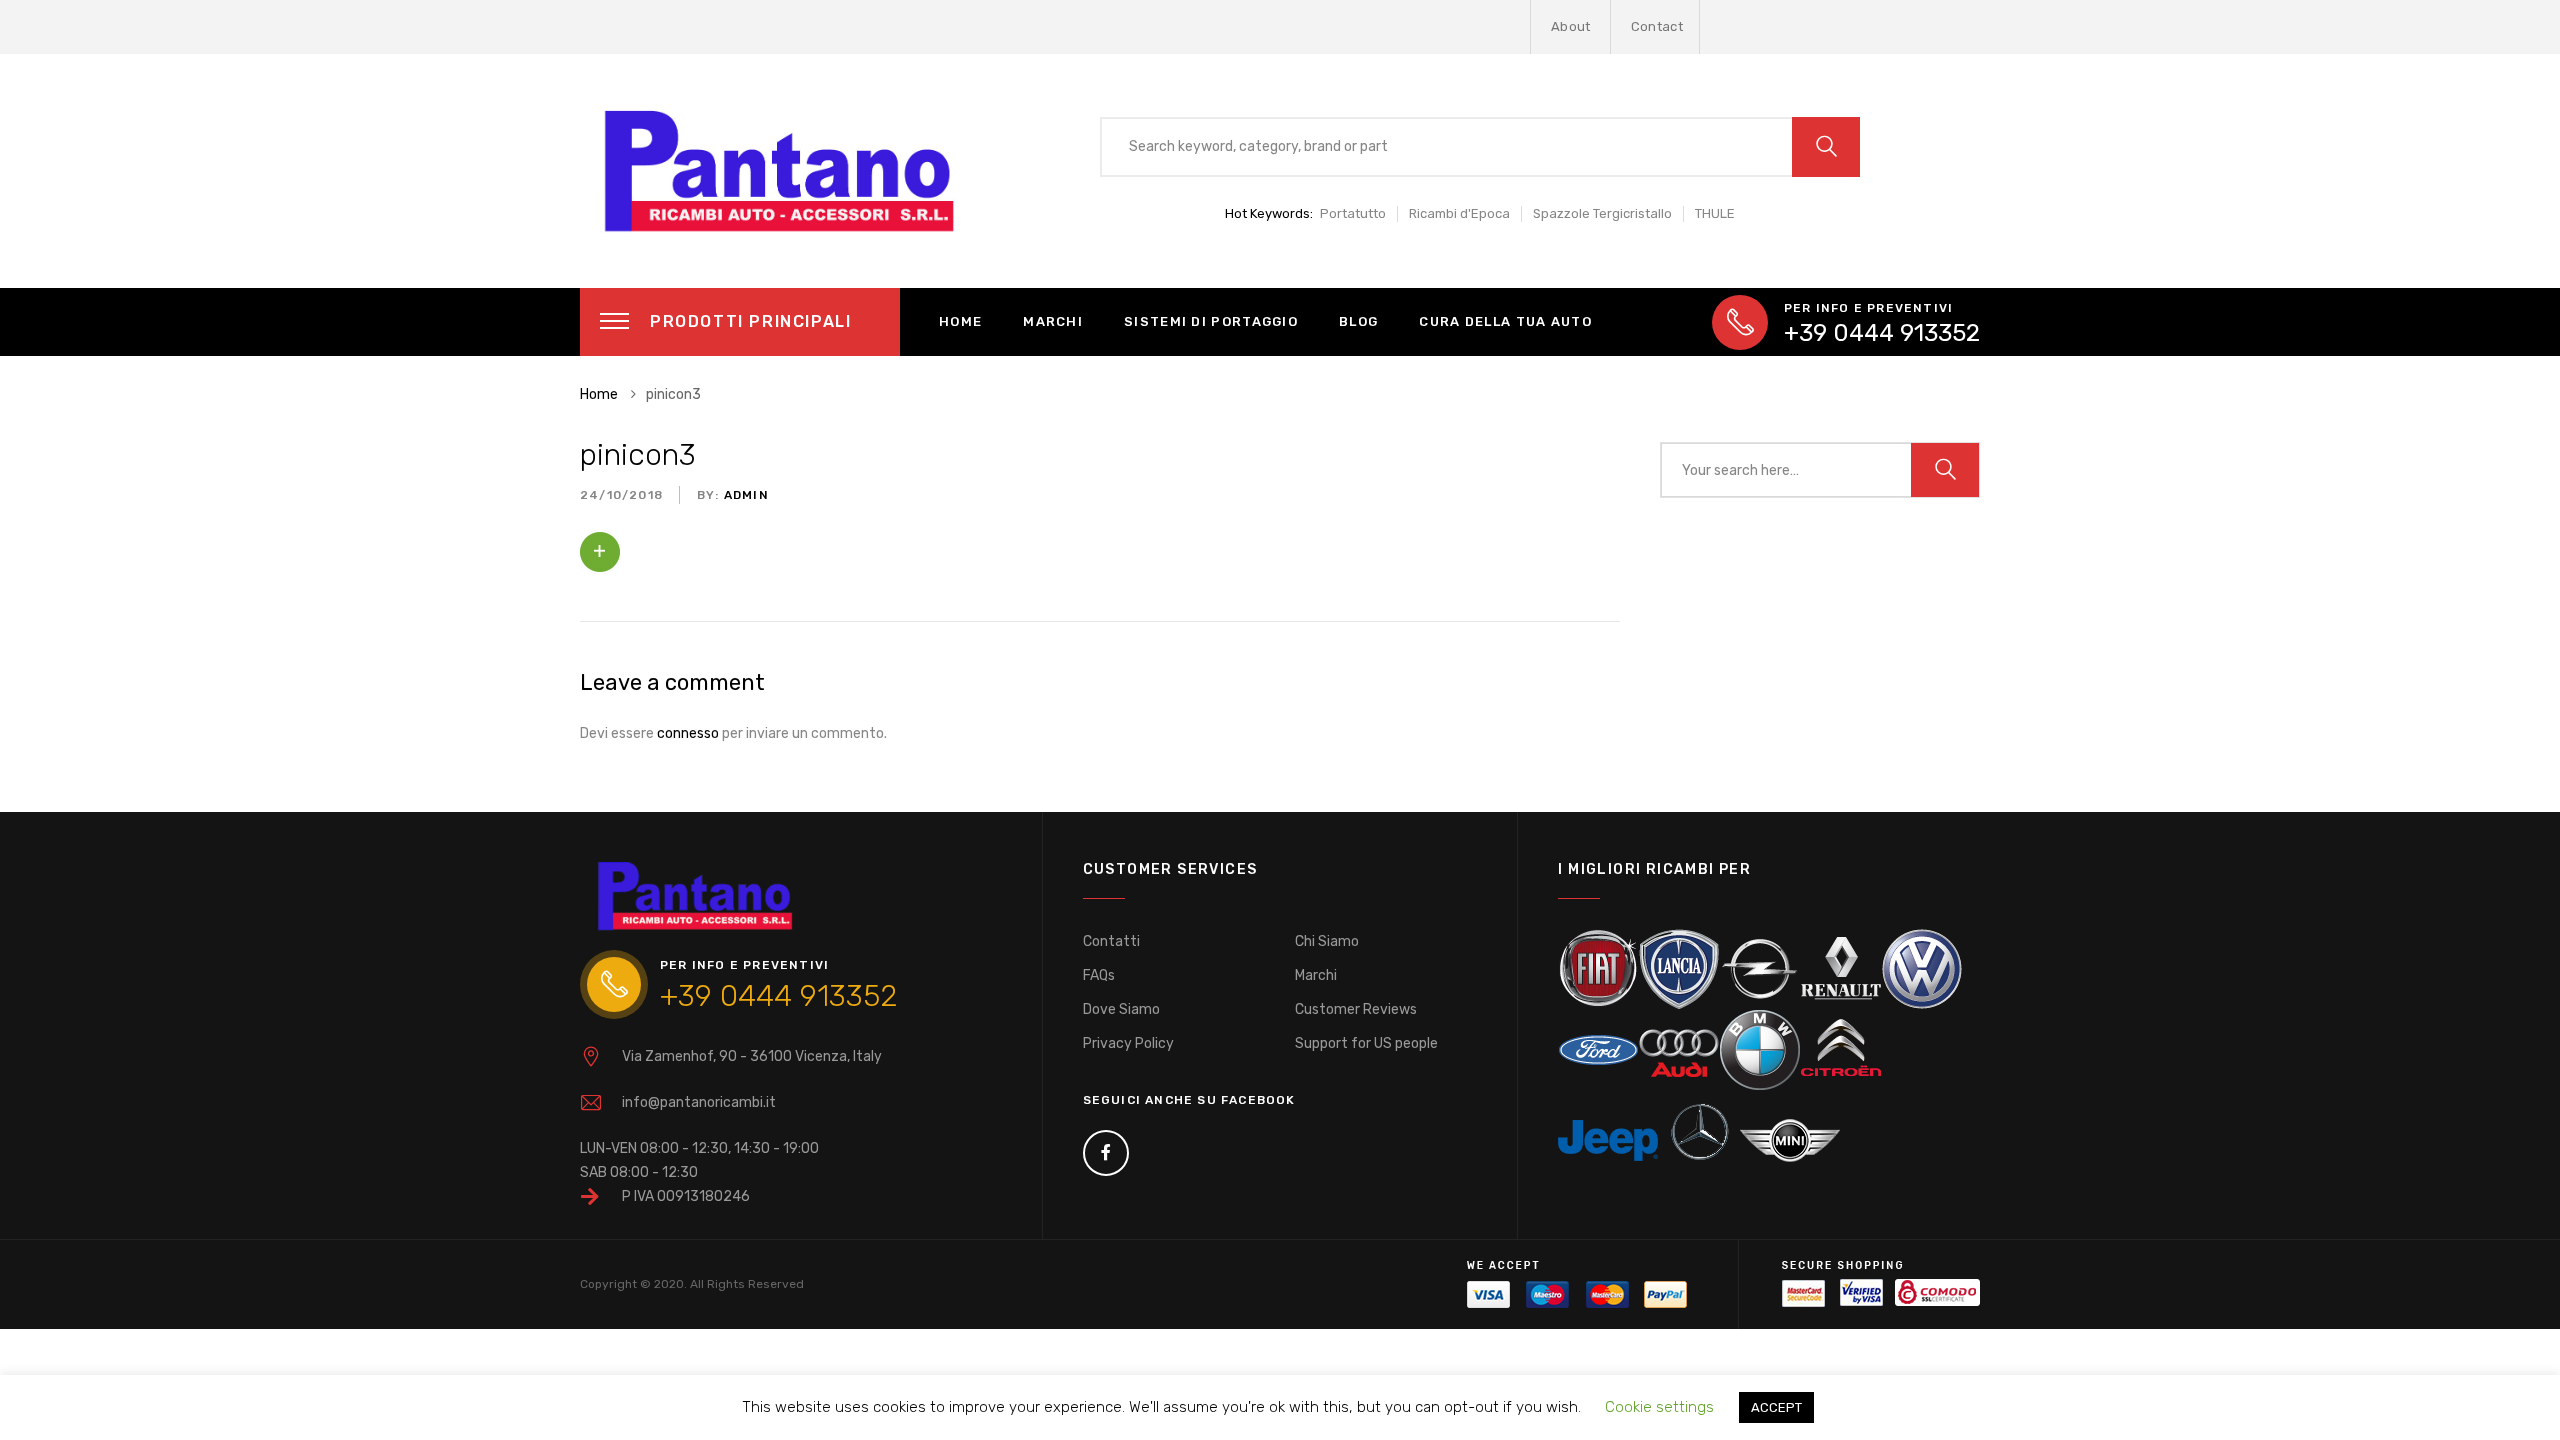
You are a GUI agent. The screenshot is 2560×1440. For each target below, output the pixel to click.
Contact (1657, 26)
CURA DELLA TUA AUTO (1505, 321)
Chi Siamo (1327, 941)
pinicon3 (638, 455)
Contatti (1111, 941)
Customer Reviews (1356, 1009)
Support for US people (1366, 1043)
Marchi (1316, 975)
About (1571, 26)
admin (744, 495)
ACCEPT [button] (1776, 1407)
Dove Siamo (1121, 1009)
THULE (1715, 213)
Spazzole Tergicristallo (1602, 213)
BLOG (1358, 321)
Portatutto (1353, 213)
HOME (960, 321)
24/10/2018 (621, 495)
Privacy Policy (1128, 1043)
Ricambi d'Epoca (1459, 213)
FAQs (1099, 975)
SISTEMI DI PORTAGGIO (1211, 321)
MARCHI (1053, 321)
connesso (688, 733)
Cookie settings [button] (1659, 1407)
